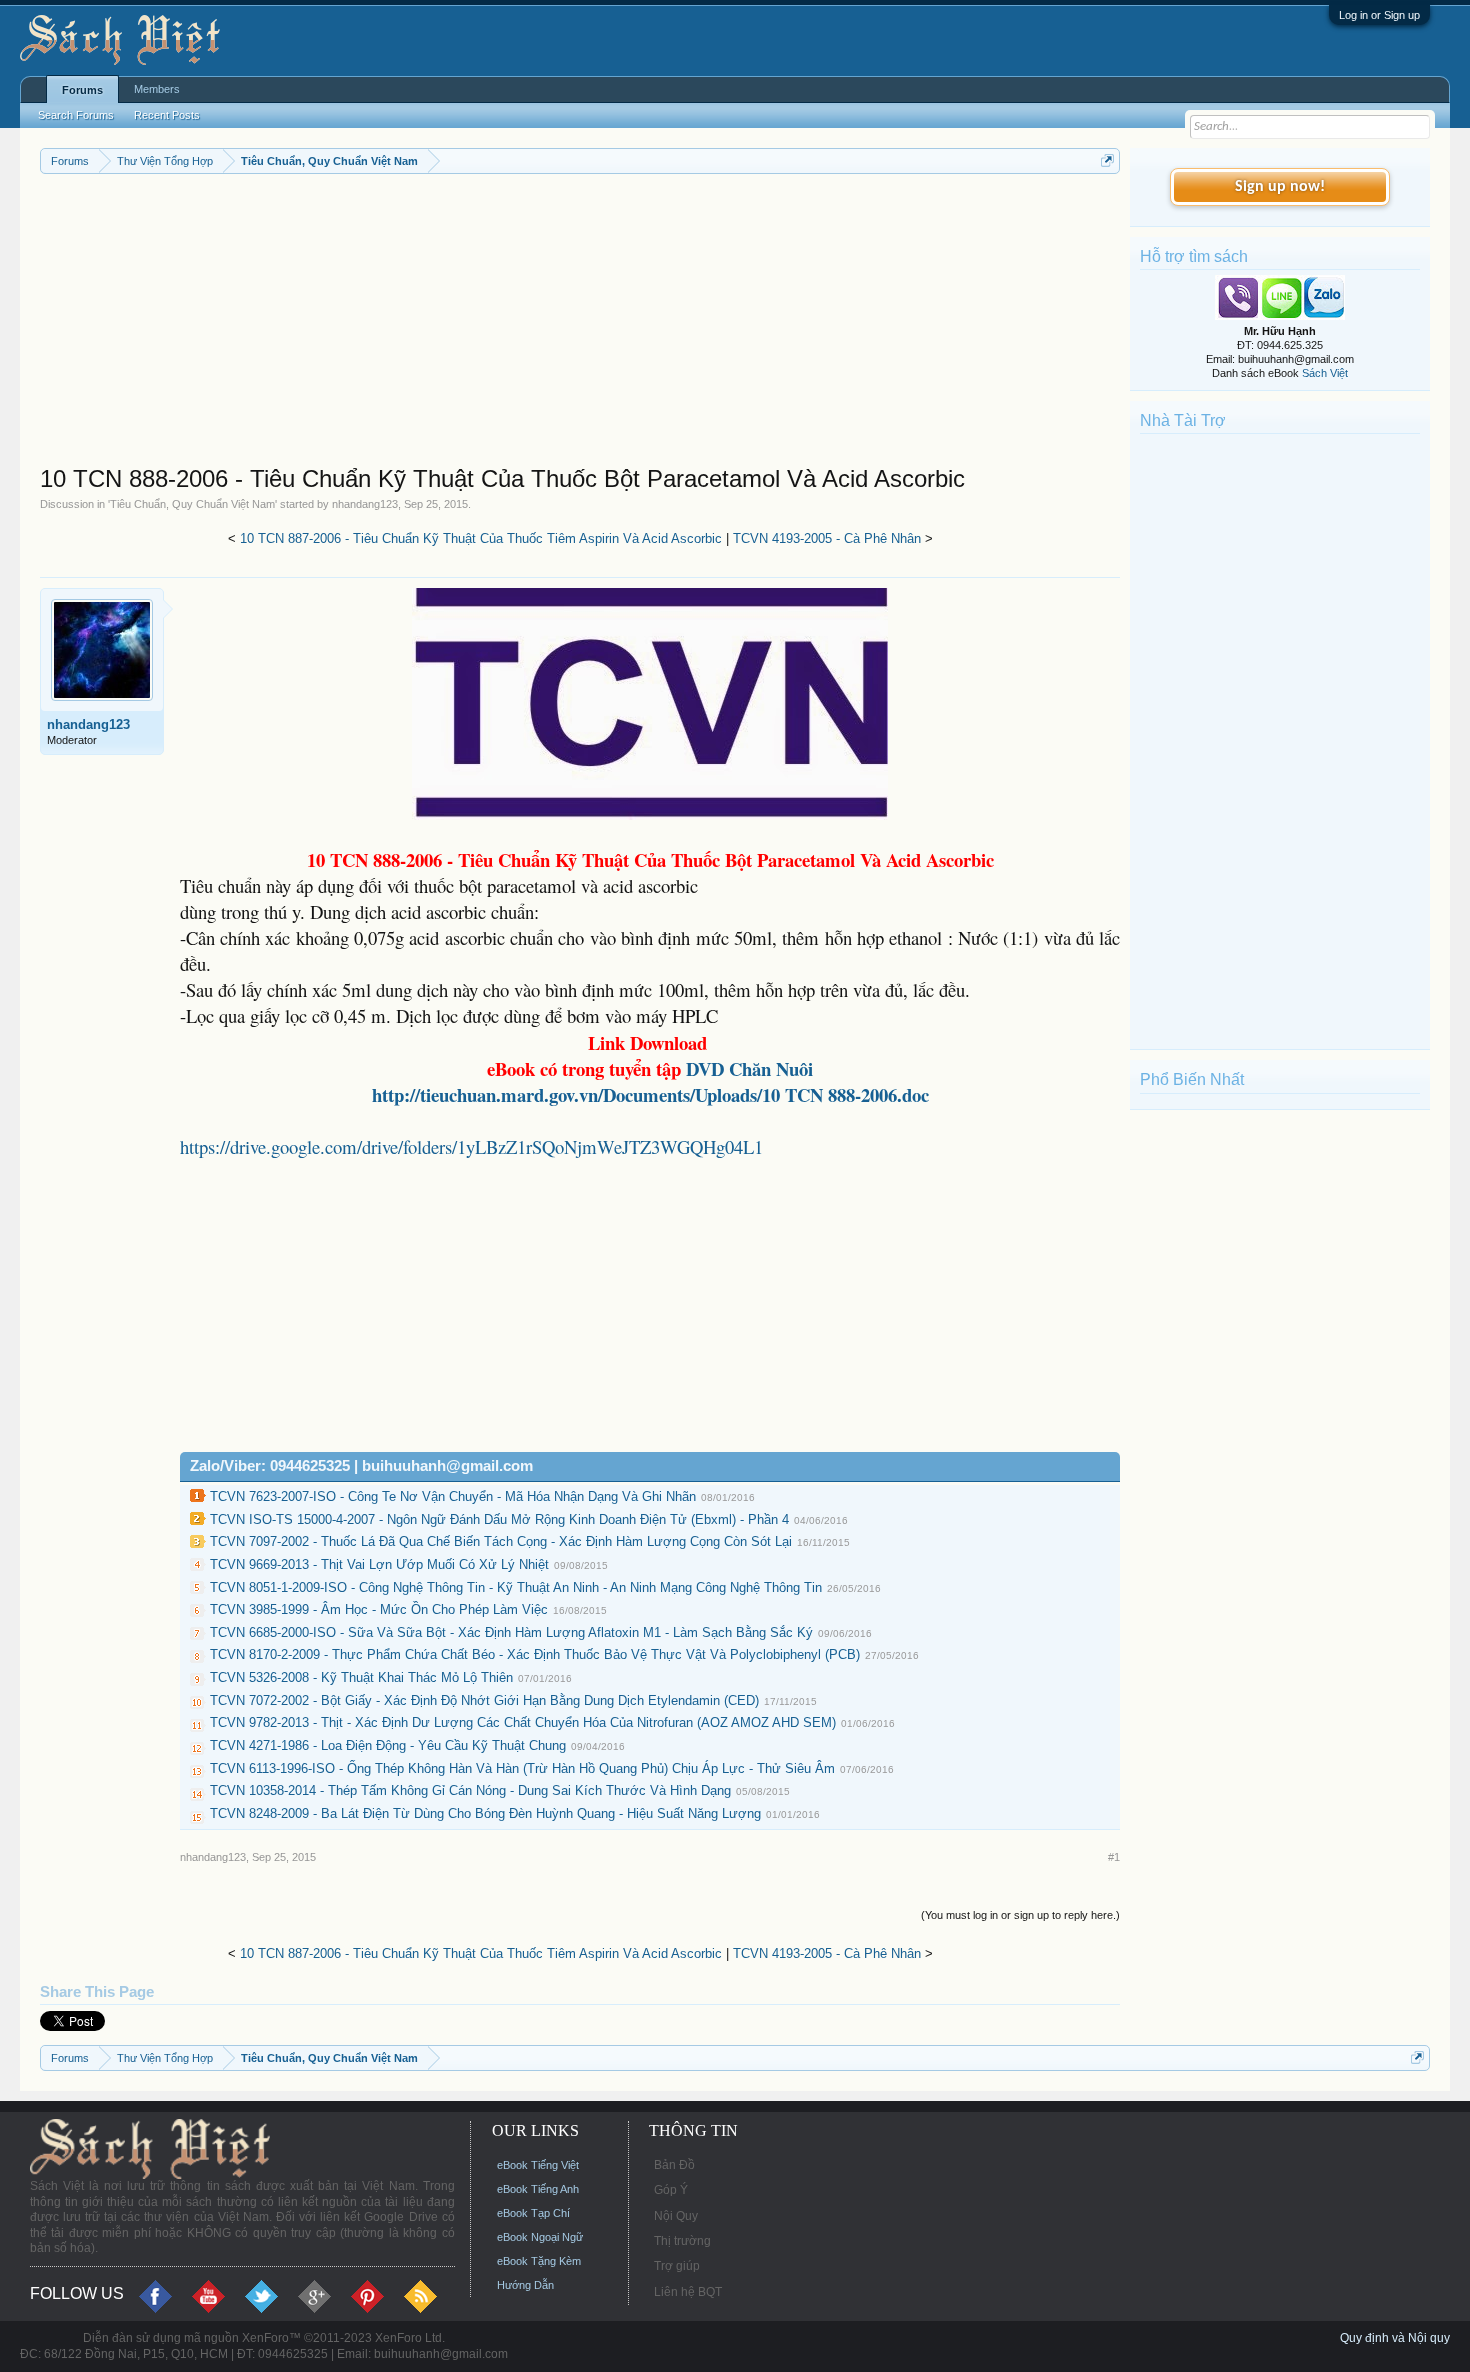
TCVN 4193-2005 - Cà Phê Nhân (827, 538)
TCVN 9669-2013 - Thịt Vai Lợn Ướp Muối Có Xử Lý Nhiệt (379, 1564)
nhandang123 (365, 504)
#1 (1114, 1857)
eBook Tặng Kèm (539, 2261)
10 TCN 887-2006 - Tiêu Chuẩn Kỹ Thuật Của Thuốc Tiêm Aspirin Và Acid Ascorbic (481, 538)
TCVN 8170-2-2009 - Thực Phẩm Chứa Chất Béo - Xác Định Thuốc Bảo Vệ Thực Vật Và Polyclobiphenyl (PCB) (535, 1654)
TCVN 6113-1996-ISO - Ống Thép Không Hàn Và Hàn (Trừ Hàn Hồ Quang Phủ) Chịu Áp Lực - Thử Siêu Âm (522, 1768)
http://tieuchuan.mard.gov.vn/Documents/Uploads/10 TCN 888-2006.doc (650, 1094)
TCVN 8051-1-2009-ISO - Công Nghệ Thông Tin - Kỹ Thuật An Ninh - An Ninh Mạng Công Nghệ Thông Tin (516, 1587)
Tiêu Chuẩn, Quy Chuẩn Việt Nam (192, 504)
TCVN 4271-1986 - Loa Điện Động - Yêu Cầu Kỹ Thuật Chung (388, 1745)
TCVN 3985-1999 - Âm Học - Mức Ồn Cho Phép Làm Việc (379, 1609)
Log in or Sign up (1379, 15)
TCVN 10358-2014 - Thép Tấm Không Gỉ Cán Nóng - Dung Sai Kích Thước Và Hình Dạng (470, 1790)
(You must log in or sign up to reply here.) (1020, 1915)
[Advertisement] (580, 324)
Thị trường (682, 2241)
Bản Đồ (674, 2165)
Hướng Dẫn (525, 2285)
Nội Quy (676, 2216)
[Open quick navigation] (1107, 160)
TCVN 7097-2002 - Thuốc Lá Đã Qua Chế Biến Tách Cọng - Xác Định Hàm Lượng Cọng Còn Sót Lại (501, 1541)
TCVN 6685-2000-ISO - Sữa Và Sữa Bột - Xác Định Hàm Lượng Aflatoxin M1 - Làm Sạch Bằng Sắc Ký (511, 1632)
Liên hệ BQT (688, 2292)
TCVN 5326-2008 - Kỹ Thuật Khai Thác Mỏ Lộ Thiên (361, 1677)
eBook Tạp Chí (533, 2213)
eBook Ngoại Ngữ (540, 2237)
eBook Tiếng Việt (538, 2165)
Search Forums (76, 115)
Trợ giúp (677, 2266)
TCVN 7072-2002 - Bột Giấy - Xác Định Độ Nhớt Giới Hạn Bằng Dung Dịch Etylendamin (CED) (484, 1700)
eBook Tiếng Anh (538, 2189)
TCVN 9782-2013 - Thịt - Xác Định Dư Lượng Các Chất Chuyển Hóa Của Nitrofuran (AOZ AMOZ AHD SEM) (523, 1722)
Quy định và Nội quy (1395, 2338)
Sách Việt (1325, 373)
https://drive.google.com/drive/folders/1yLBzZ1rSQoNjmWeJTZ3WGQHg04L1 (471, 1146)
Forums (82, 90)
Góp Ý (671, 2190)
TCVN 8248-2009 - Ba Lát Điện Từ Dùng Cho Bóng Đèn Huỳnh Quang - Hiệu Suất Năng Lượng (485, 1813)
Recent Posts (167, 115)
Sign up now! (1280, 187)
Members (157, 89)
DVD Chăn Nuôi (749, 1068)
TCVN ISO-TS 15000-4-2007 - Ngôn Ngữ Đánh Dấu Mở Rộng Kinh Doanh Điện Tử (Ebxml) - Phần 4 (499, 1519)
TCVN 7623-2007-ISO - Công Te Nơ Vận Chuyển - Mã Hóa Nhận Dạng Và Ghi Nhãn (453, 1496)
